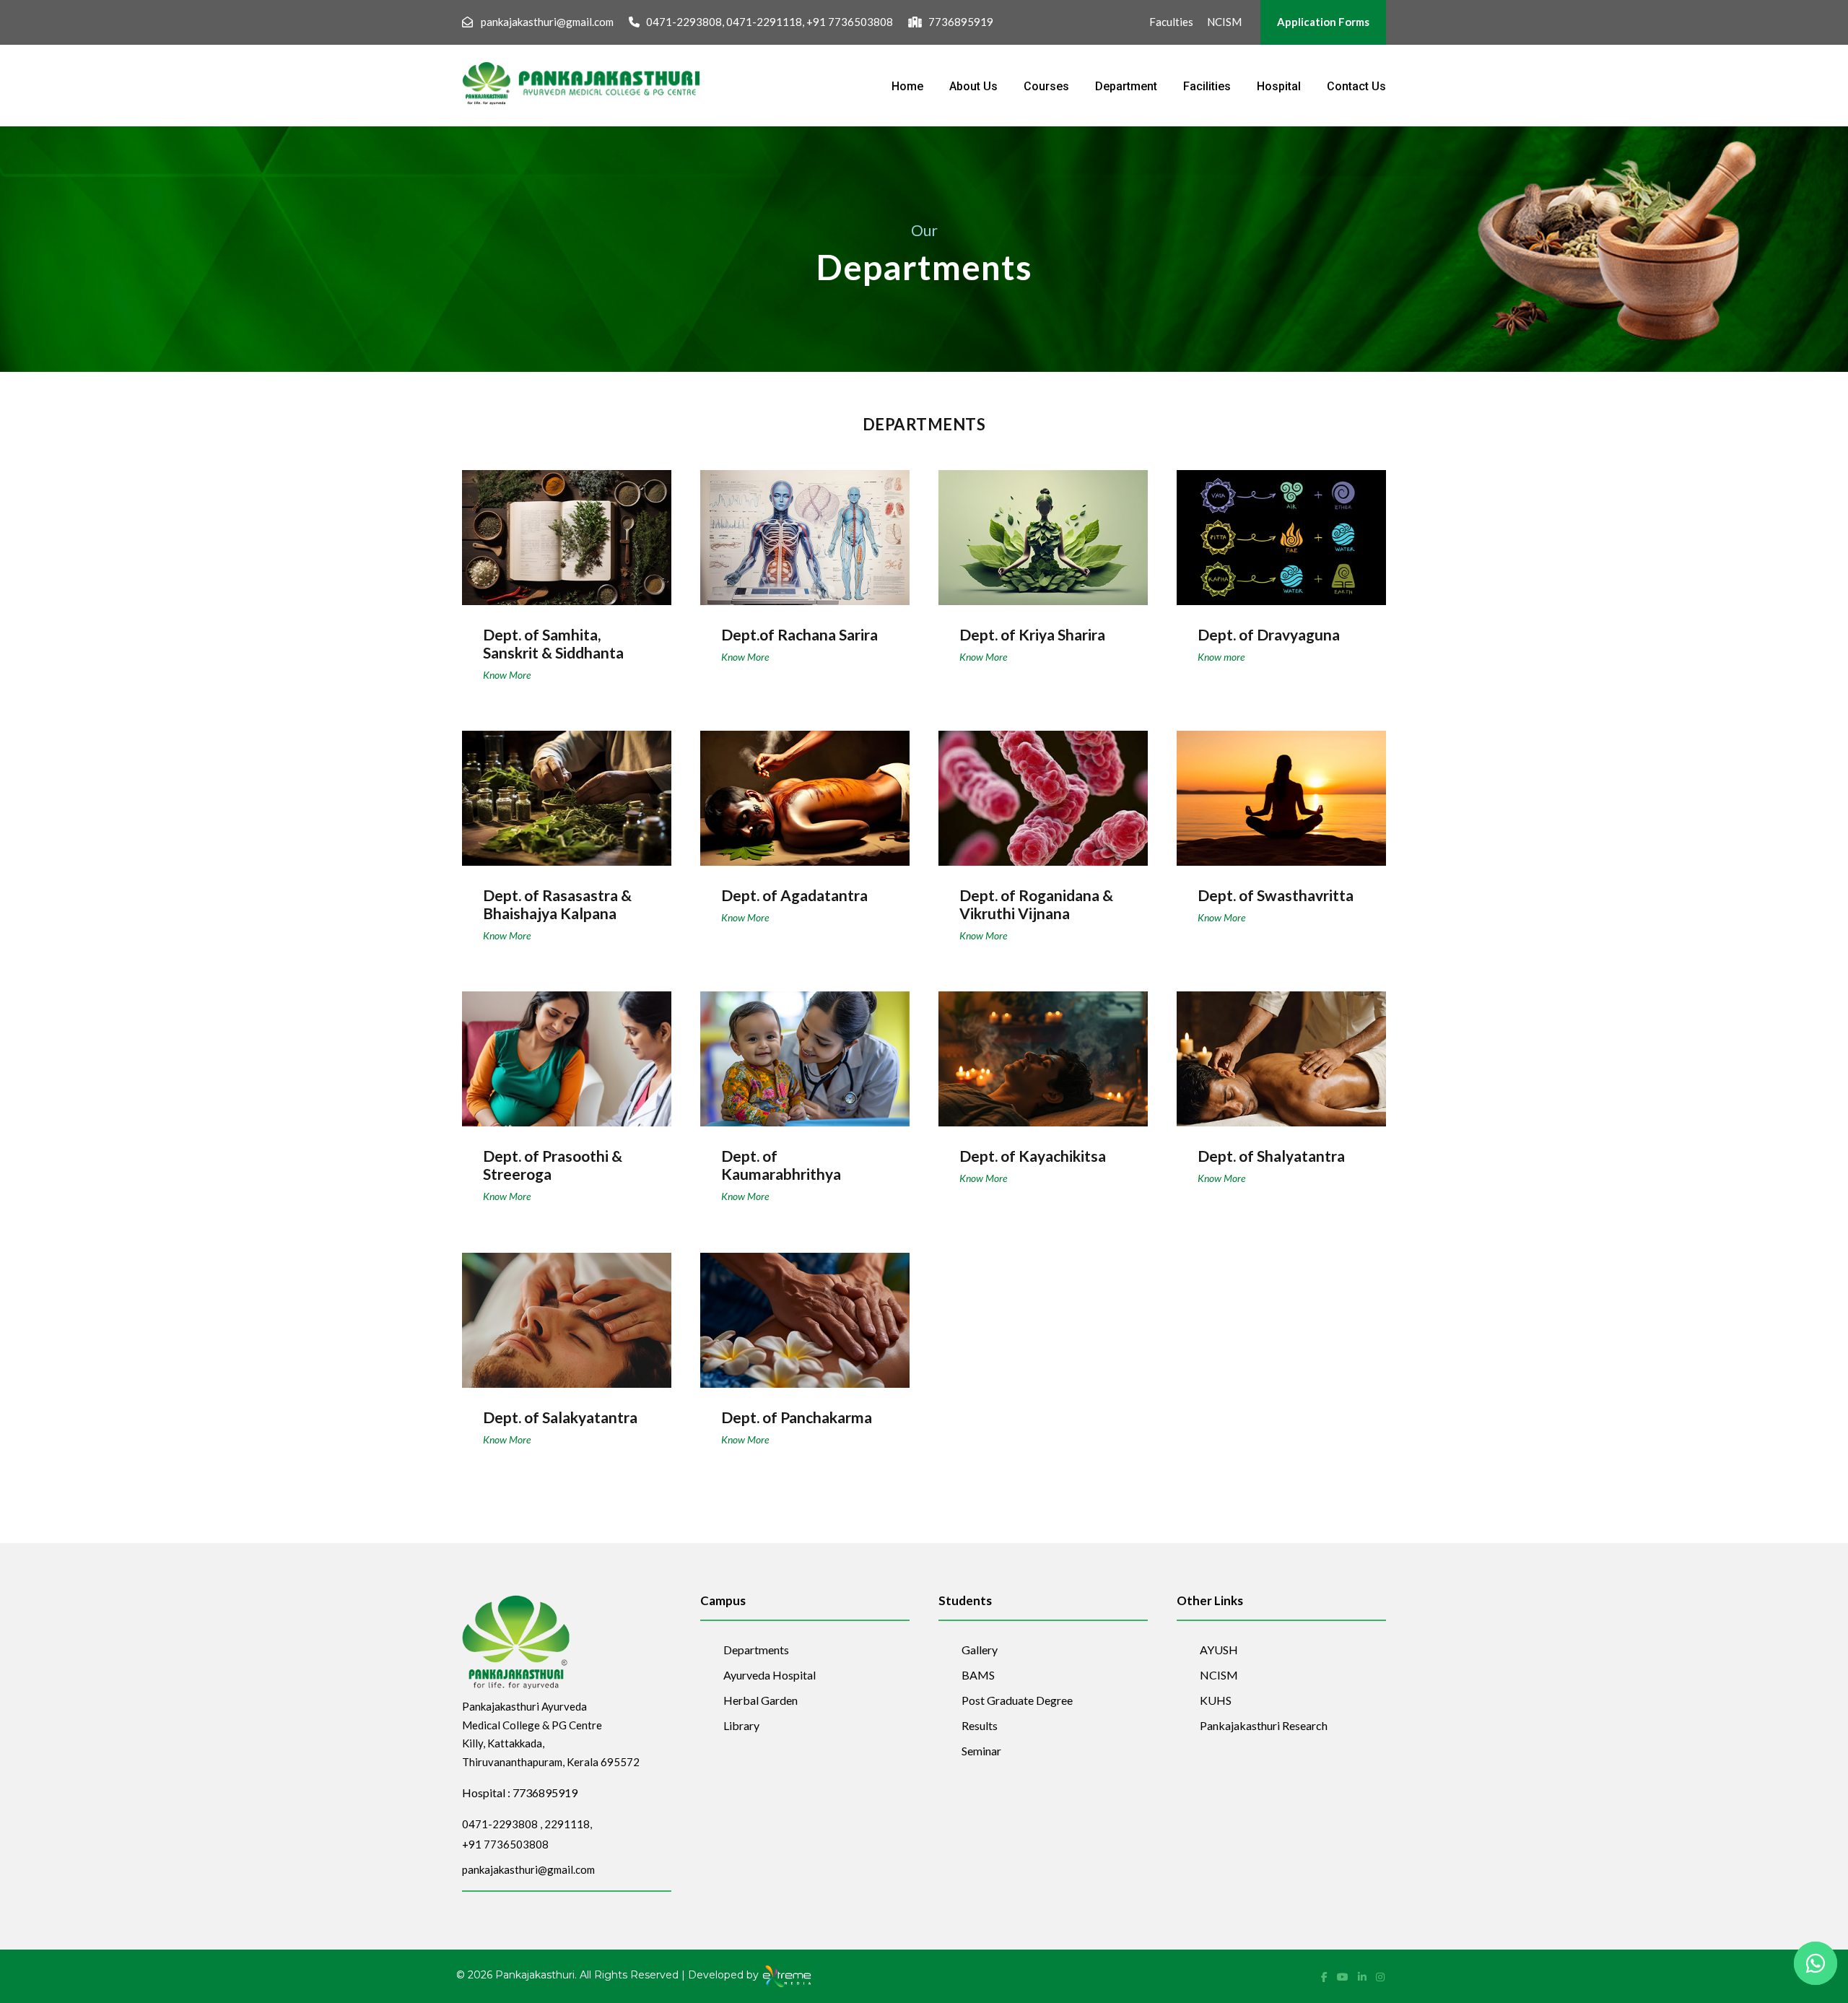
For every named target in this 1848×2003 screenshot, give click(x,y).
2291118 (567, 1824)
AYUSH (1219, 1650)
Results (980, 1725)
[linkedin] (1363, 1977)
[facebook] (1325, 1977)
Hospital (1279, 86)
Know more (1221, 657)
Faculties (1171, 22)
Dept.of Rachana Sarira (805, 528)
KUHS (1216, 1700)
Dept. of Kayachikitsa (1043, 1049)
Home (907, 86)
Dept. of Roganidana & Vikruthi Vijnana (1036, 904)
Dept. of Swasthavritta (1282, 788)
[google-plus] (1344, 1977)
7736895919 (961, 22)
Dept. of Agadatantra (805, 788)
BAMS (978, 1675)
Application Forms (1323, 22)
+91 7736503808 (850, 22)
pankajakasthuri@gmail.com (547, 22)
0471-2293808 (684, 22)
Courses (1046, 86)
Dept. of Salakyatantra (567, 1311)
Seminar (981, 1751)
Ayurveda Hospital (770, 1675)
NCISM (1224, 22)
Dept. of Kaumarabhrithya (781, 1165)
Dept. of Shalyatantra (1281, 1049)
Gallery (980, 1650)
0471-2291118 (764, 22)
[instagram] (1380, 1977)
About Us (973, 86)
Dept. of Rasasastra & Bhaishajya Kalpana (557, 904)
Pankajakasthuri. (536, 1976)
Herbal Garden (760, 1700)
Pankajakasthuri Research (1264, 1725)
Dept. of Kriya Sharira (1043, 528)
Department (1126, 86)
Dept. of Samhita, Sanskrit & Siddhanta (553, 643)
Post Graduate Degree (1017, 1700)
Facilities (1207, 86)
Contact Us (1356, 86)
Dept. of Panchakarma (805, 1311)
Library (741, 1725)
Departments (756, 1650)
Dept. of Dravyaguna (1282, 528)
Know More (507, 675)
